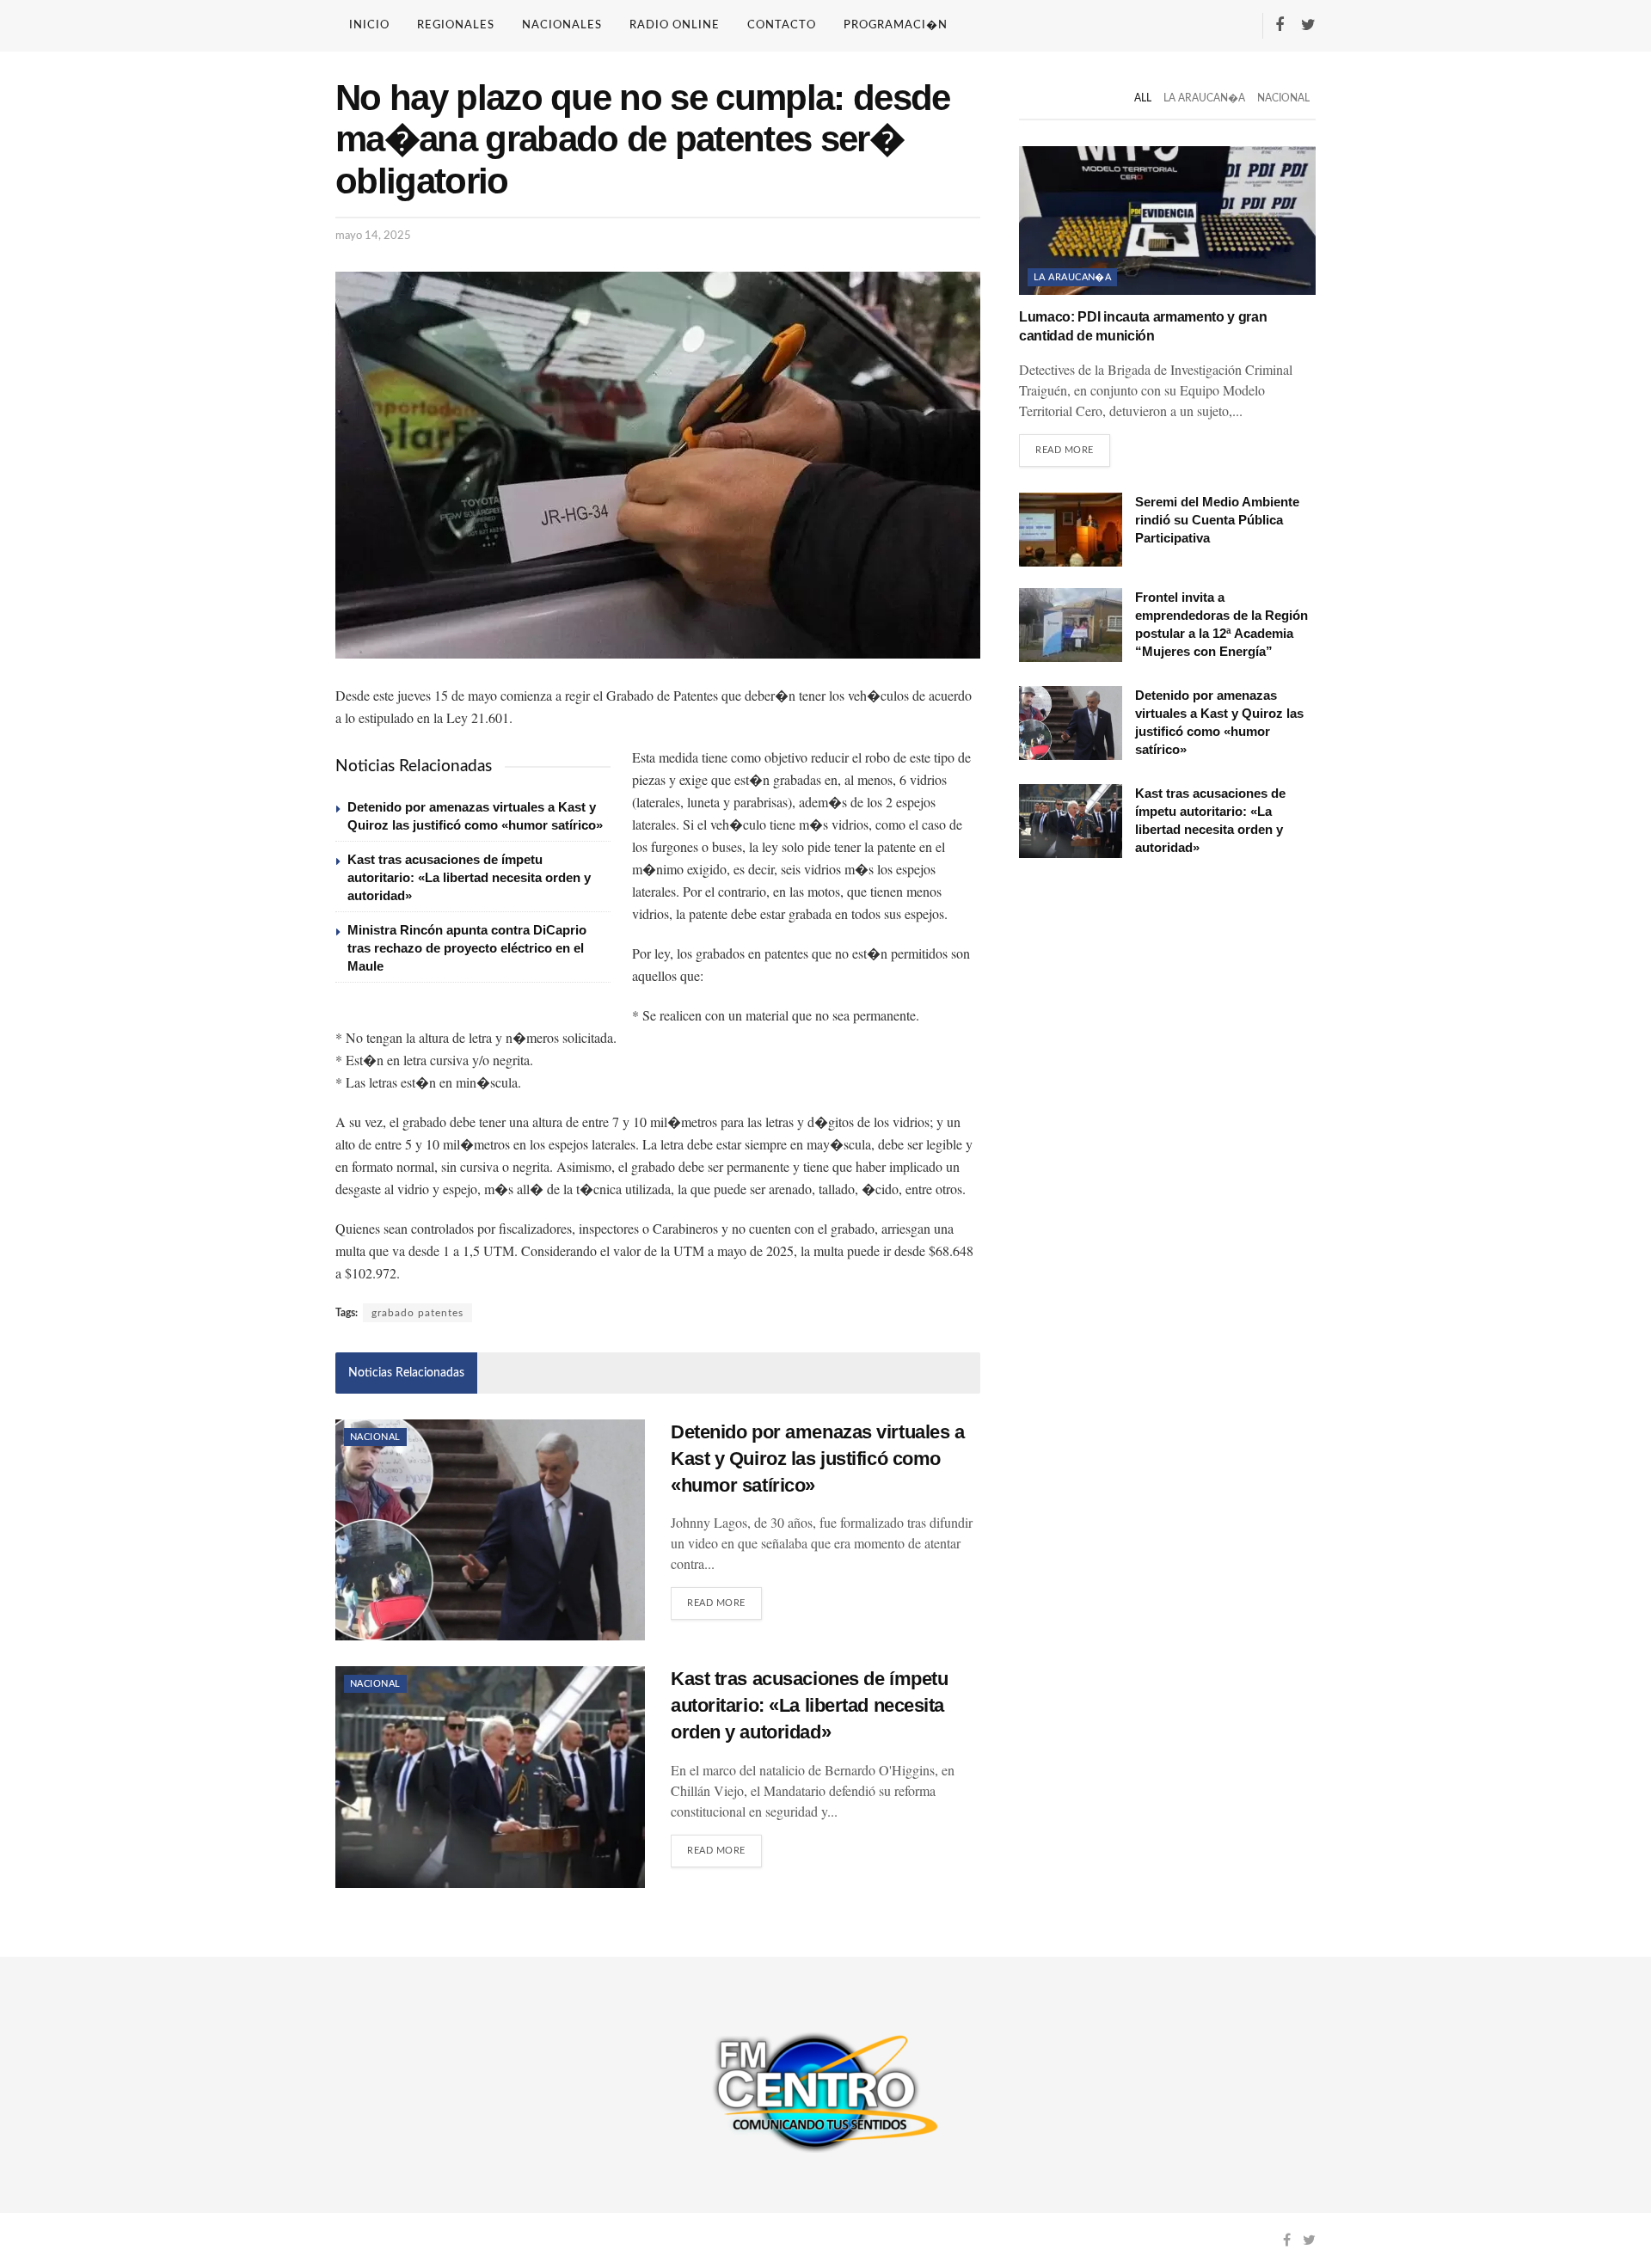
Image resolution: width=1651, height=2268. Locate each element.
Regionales (456, 25)
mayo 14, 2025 (373, 236)
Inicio (369, 25)
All (1143, 98)
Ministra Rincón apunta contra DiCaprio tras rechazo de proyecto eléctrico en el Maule (467, 948)
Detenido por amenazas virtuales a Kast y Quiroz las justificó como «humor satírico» (817, 1459)
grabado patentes (417, 1313)
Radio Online (675, 25)
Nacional (375, 1437)
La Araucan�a (1204, 98)
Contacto (782, 25)
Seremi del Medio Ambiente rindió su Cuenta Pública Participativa (1217, 520)
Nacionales (562, 25)
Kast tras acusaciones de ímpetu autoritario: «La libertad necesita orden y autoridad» (469, 877)
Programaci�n (896, 25)
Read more (716, 1603)
